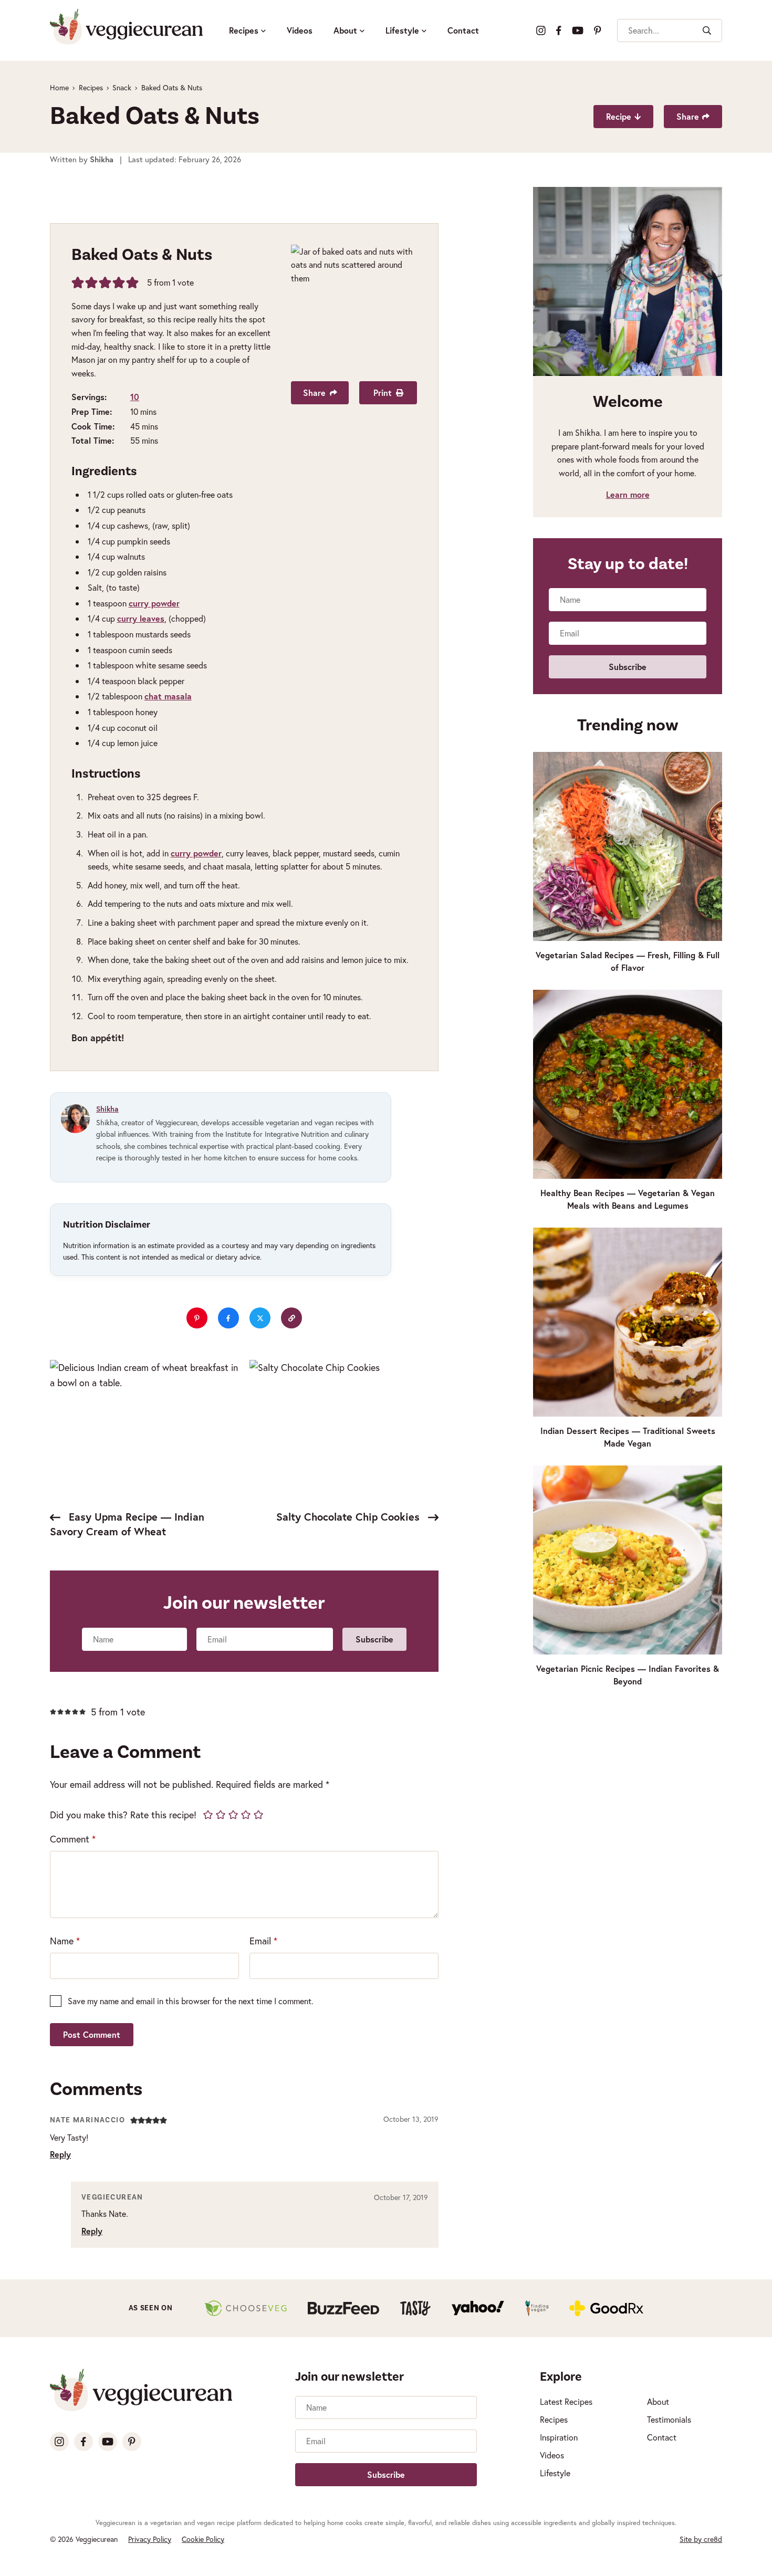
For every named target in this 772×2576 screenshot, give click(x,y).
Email (263, 1941)
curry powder (154, 603)
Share (688, 116)
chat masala (168, 696)
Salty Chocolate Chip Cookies (350, 1517)
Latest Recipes (566, 2401)
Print (383, 392)
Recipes (244, 30)
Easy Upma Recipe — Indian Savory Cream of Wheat (127, 1524)
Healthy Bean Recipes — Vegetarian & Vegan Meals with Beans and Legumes (628, 1199)
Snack (122, 87)
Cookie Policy (203, 2539)
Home (59, 87)
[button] (78, 282)
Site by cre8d (701, 2539)
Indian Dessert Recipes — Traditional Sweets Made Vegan (628, 1437)
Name (65, 1941)
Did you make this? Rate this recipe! (123, 1815)
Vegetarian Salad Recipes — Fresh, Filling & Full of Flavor (628, 961)
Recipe (619, 116)
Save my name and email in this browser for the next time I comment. (191, 2001)
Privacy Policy (150, 2539)
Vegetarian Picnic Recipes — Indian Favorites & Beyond (628, 1675)
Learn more (628, 494)
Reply (60, 2154)
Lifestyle (402, 30)
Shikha (107, 1109)
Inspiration (559, 2437)
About (345, 30)
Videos (300, 30)
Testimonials (669, 2419)
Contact (463, 30)
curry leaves (141, 618)
